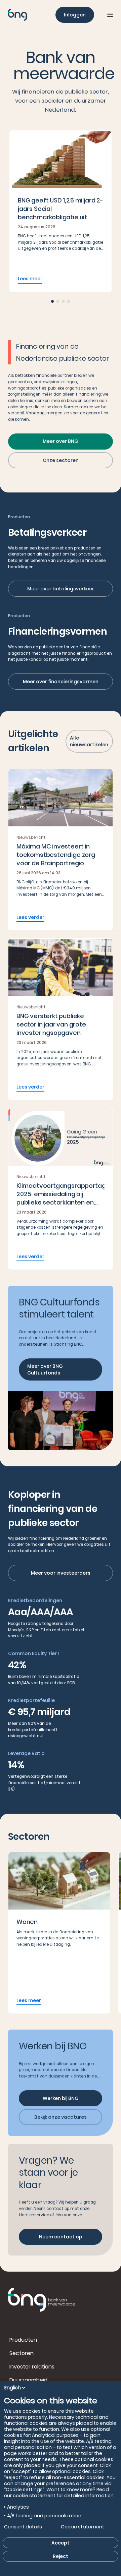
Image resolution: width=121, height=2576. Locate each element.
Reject (61, 2556)
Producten (23, 2340)
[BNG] (17, 15)
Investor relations (32, 2367)
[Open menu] (110, 15)
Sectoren (22, 2353)
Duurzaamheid (28, 2380)
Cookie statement (83, 2527)
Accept (61, 2543)
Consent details (23, 2527)
